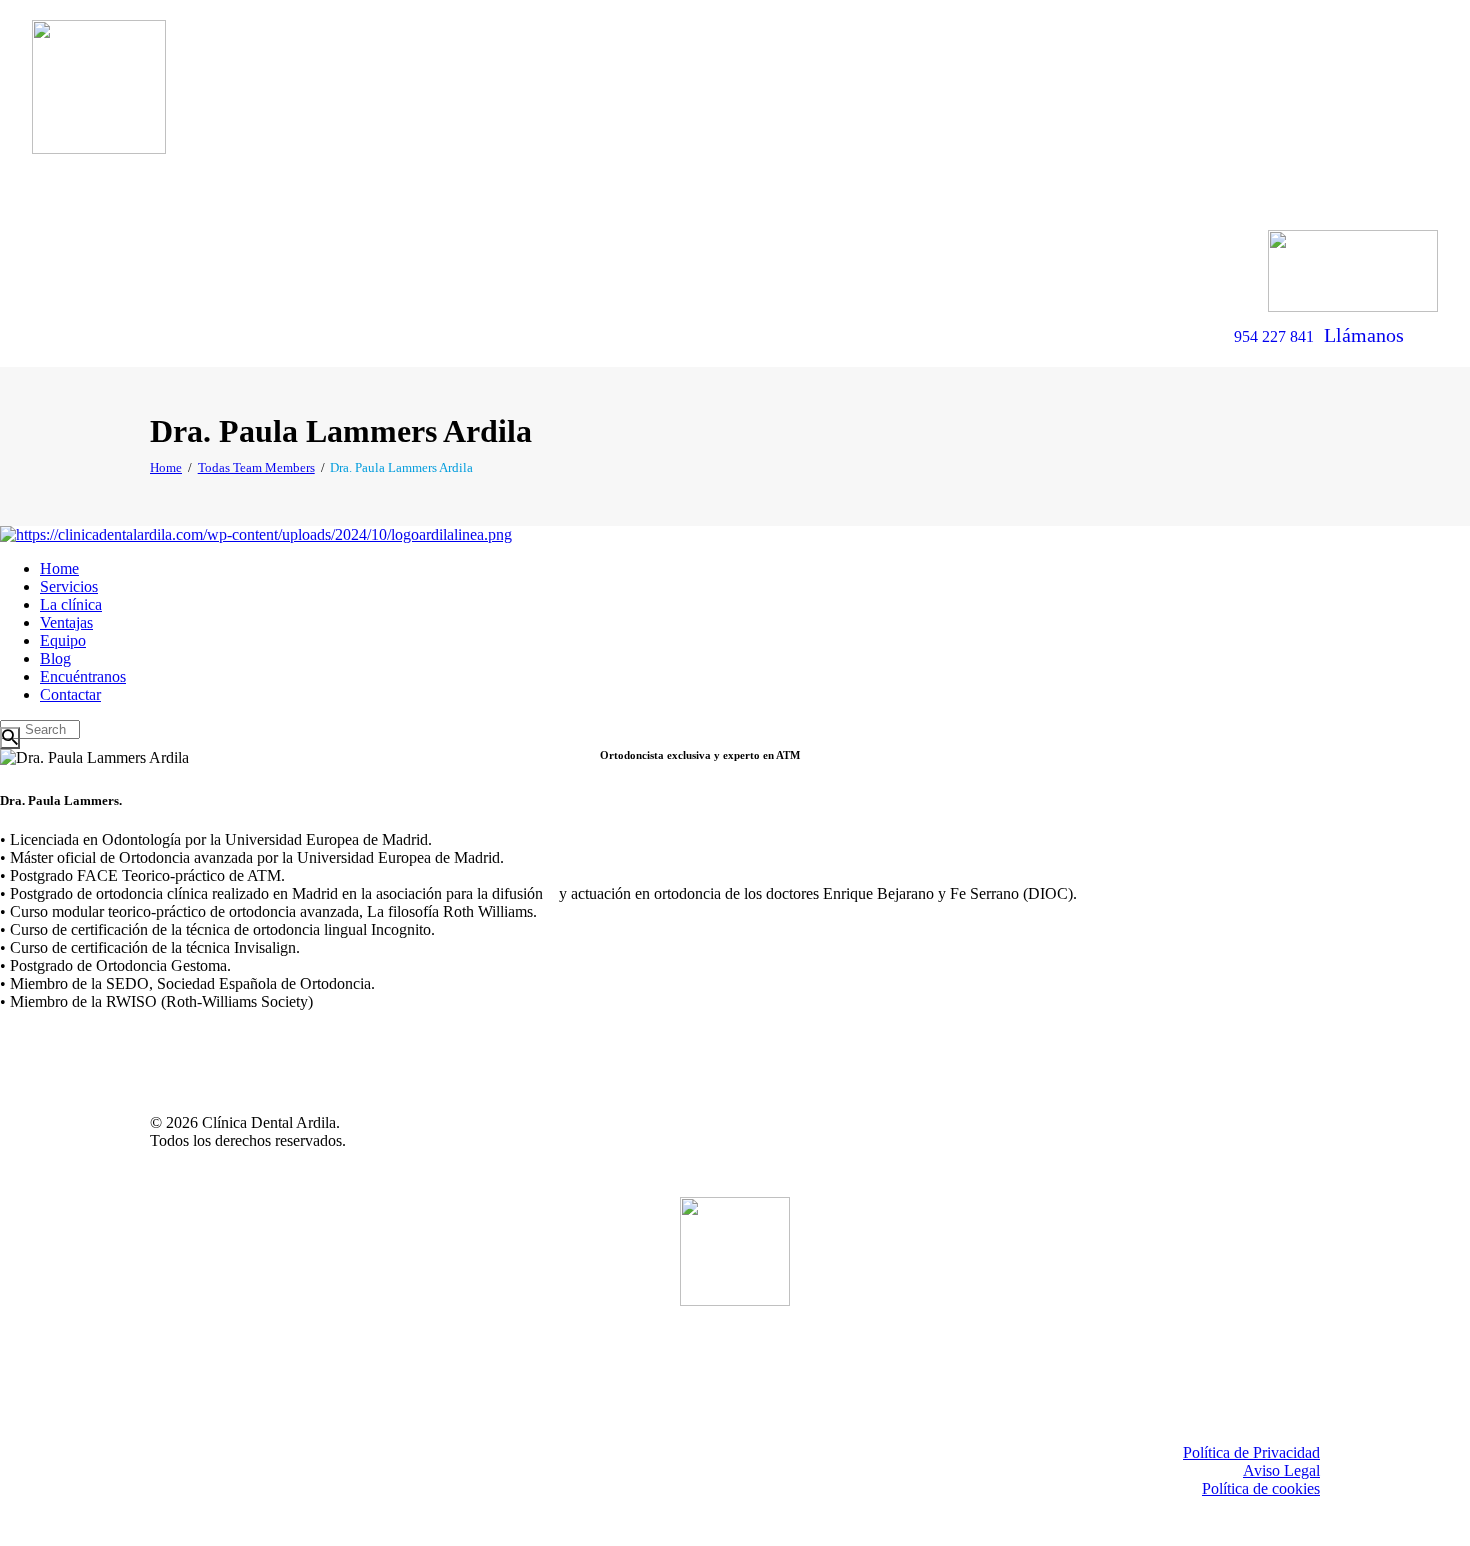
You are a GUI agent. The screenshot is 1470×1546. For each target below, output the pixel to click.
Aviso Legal (1281, 1470)
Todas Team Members (256, 467)
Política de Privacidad (1251, 1452)
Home (166, 467)
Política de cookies (1261, 1488)
